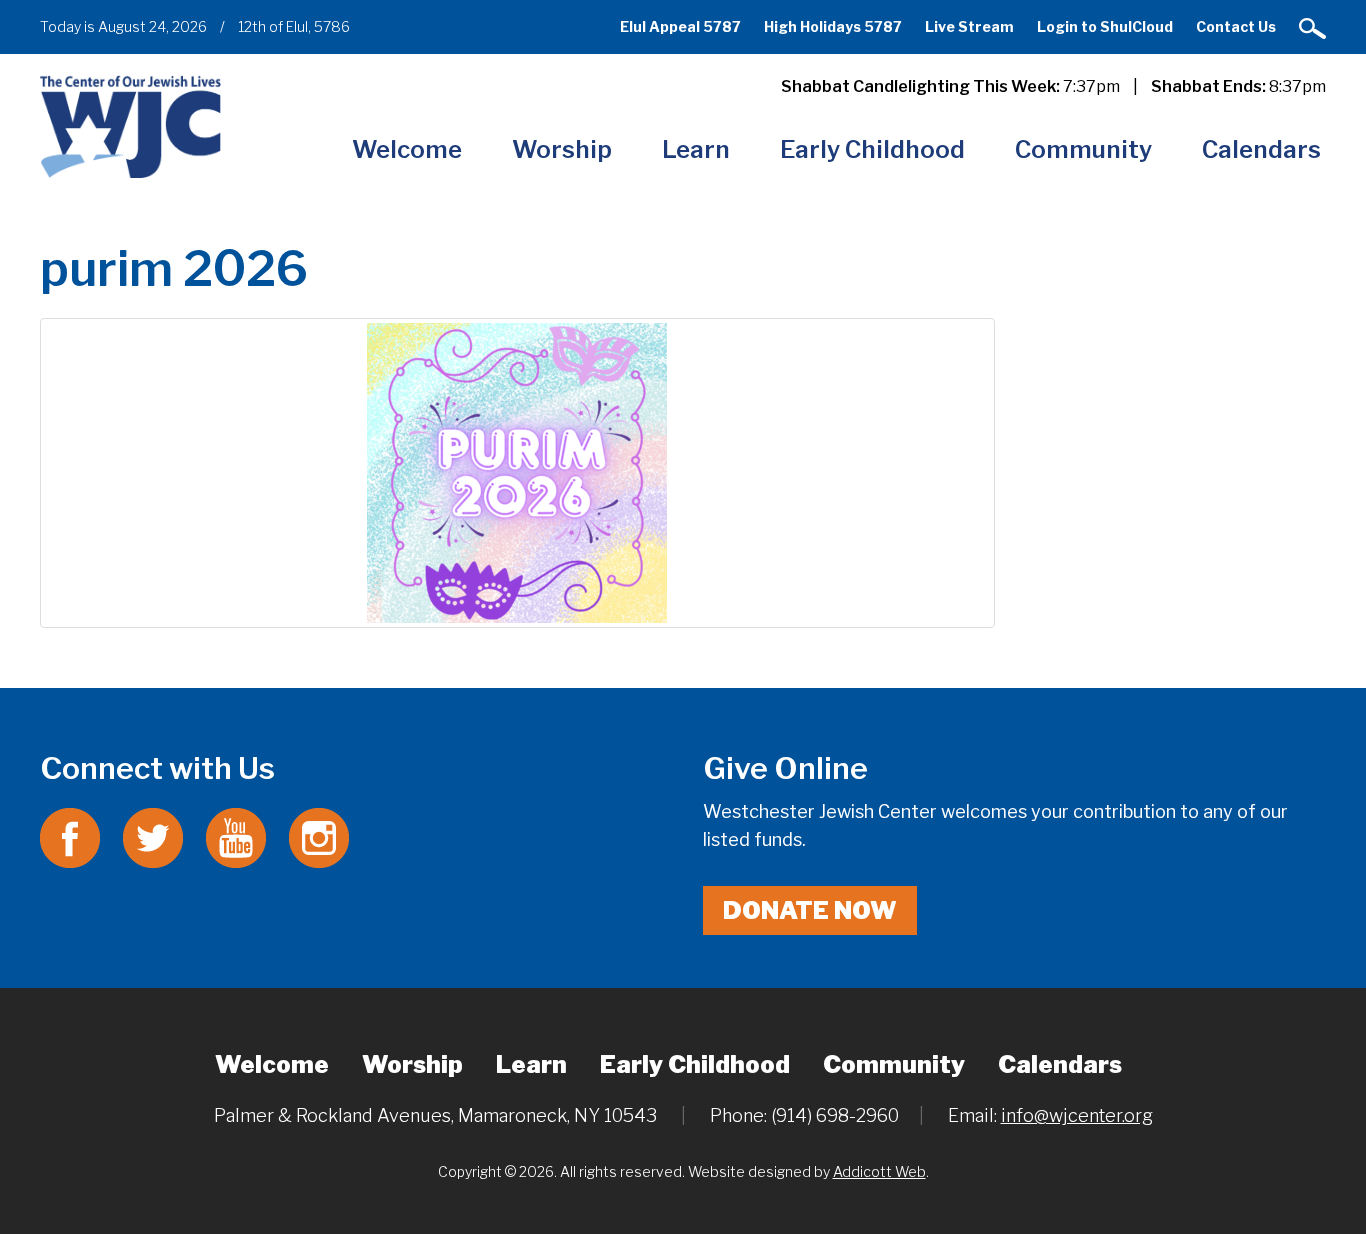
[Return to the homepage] (130, 126)
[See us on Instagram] (319, 836)
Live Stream (969, 26)
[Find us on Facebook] (70, 836)
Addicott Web (879, 1171)
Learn (696, 149)
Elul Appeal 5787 (680, 26)
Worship (562, 149)
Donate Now (810, 910)
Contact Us (1236, 26)
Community (1083, 149)
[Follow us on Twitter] (153, 836)
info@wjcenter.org (1077, 1115)
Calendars (1261, 149)
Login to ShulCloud (1105, 26)
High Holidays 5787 (833, 26)
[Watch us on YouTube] (236, 836)
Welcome (407, 149)
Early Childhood (872, 149)
